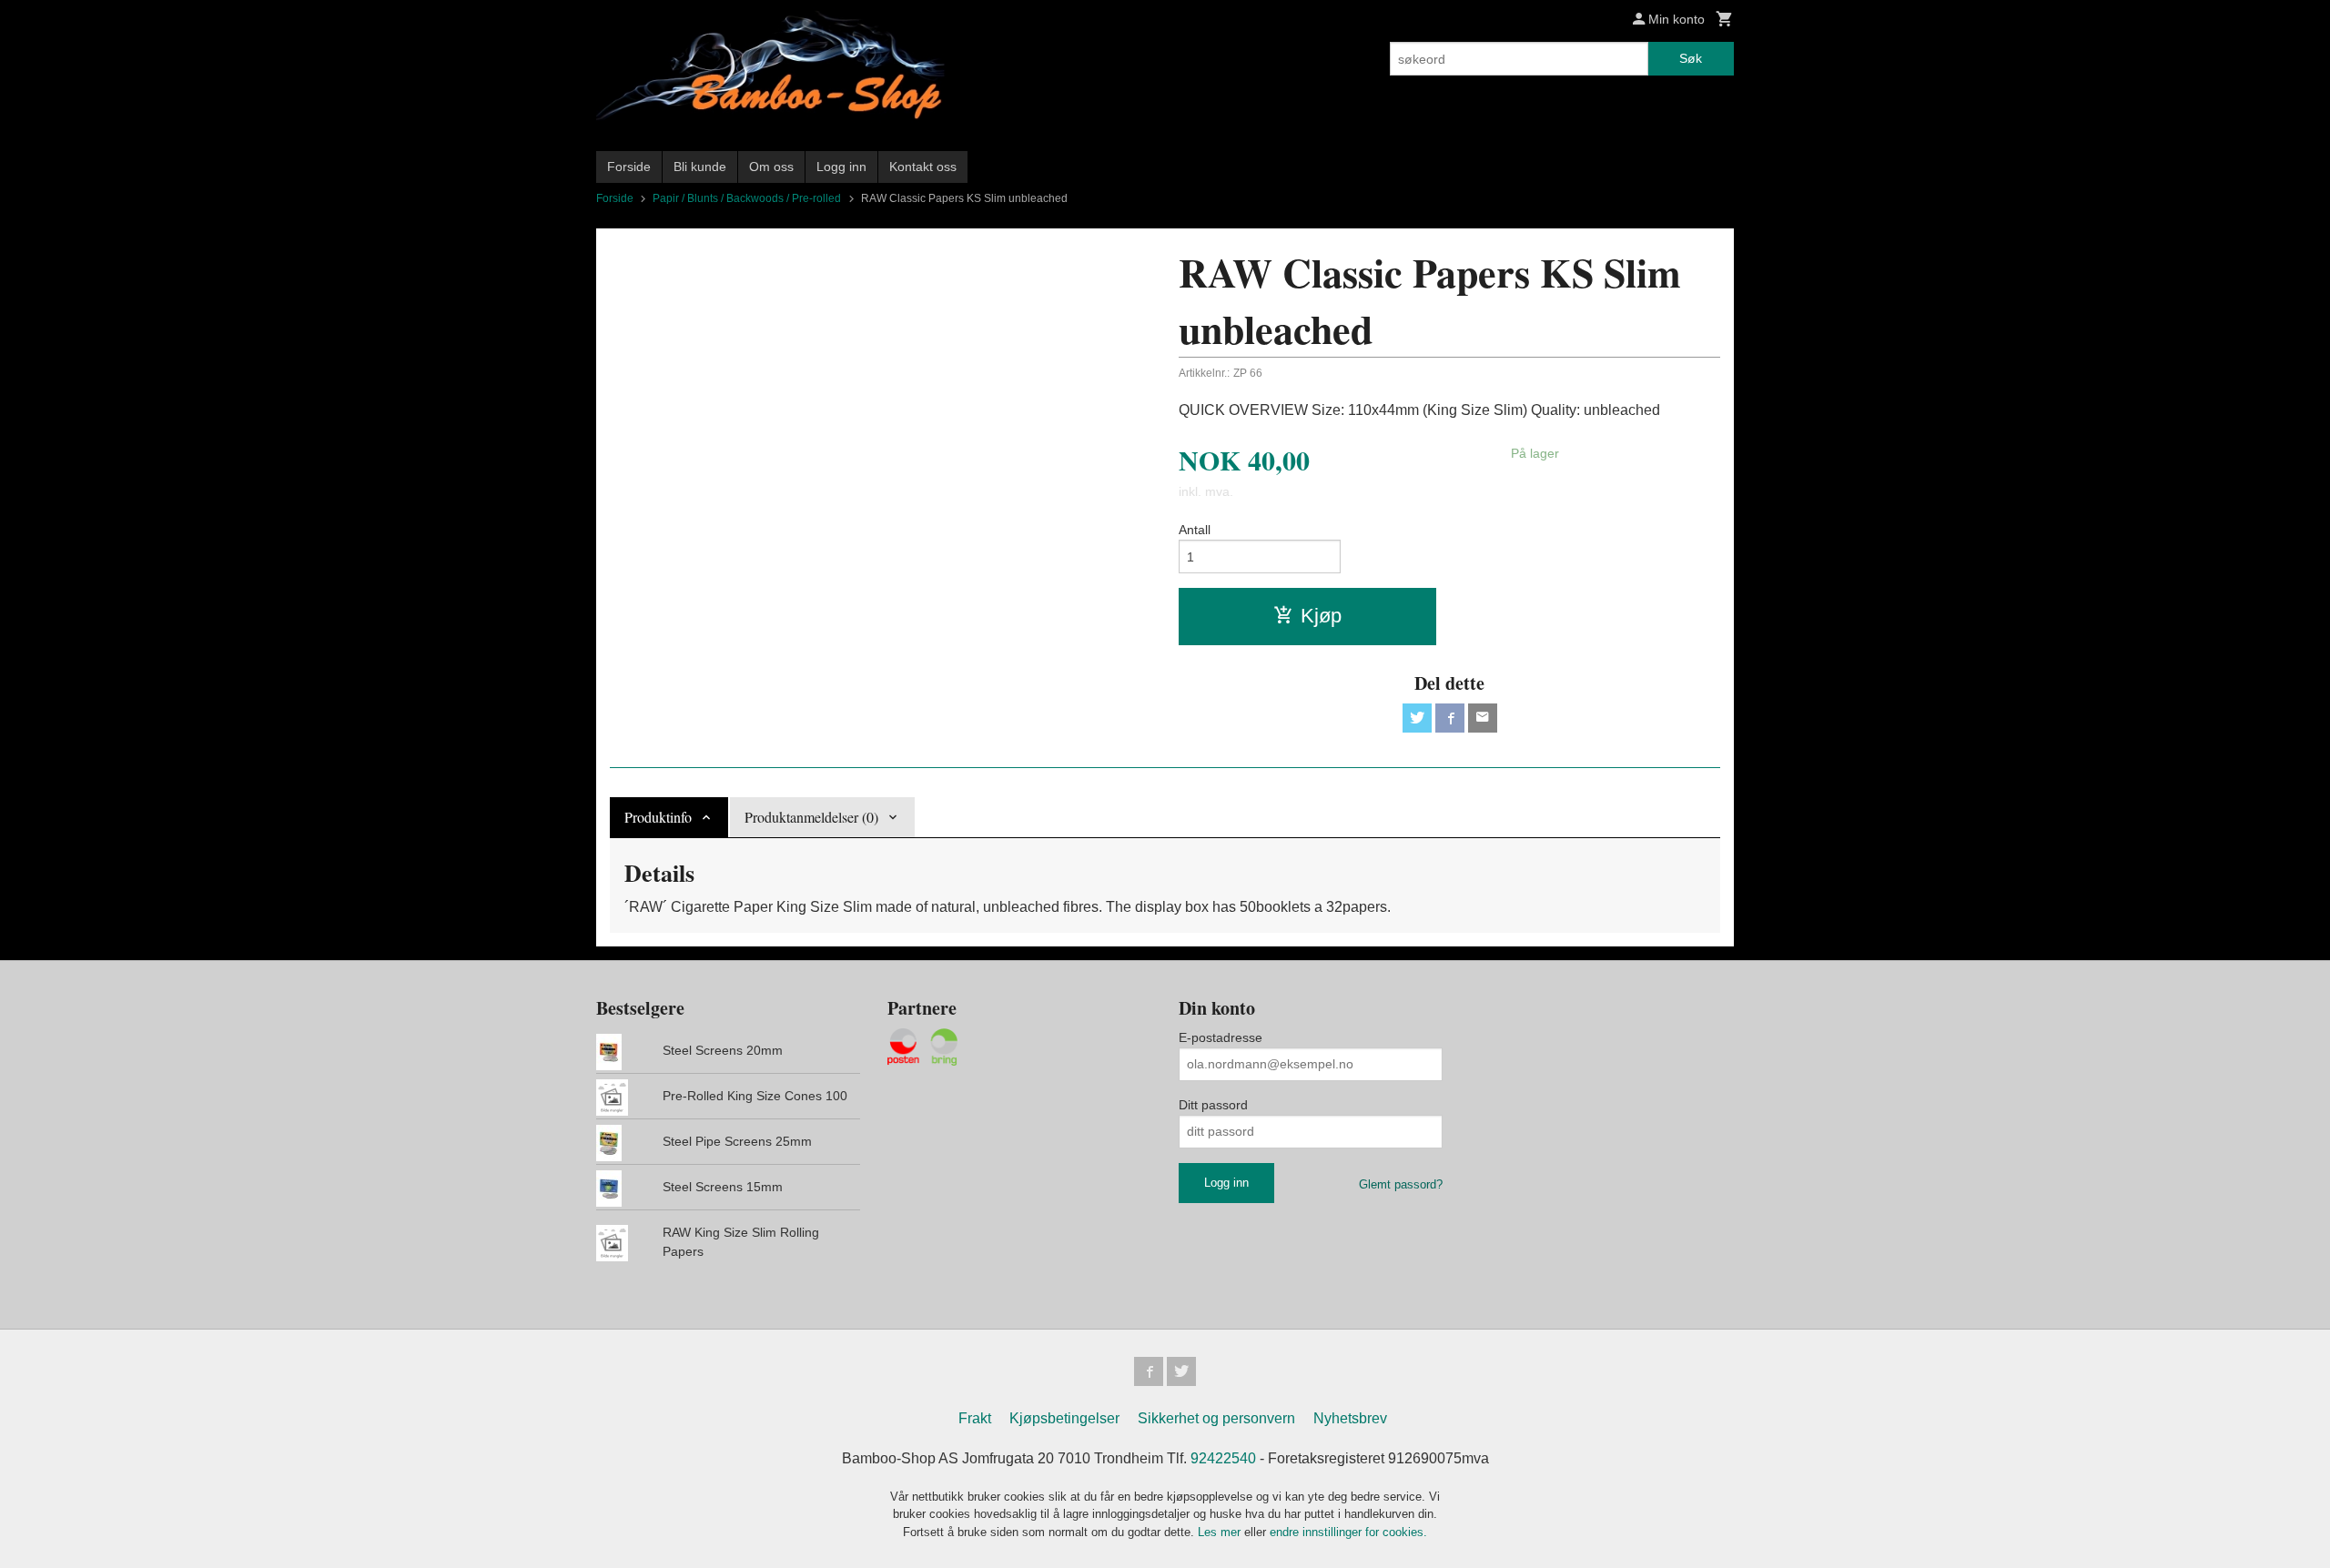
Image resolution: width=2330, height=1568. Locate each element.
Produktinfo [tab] (658, 817)
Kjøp (1321, 616)
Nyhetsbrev (1350, 1418)
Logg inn (841, 167)
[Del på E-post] (1483, 718)
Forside (629, 167)
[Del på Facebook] (1450, 718)
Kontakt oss (923, 167)
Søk (1691, 58)
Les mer (1221, 1532)
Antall (1195, 530)
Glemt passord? (1401, 1184)
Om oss (771, 167)
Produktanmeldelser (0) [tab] (811, 817)
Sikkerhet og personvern (1216, 1418)
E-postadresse (1221, 1037)
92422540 (1223, 1458)
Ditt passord (1213, 1105)
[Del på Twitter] (1417, 718)
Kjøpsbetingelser (1064, 1418)
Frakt (975, 1418)
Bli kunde (700, 167)
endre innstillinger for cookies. (1348, 1532)
